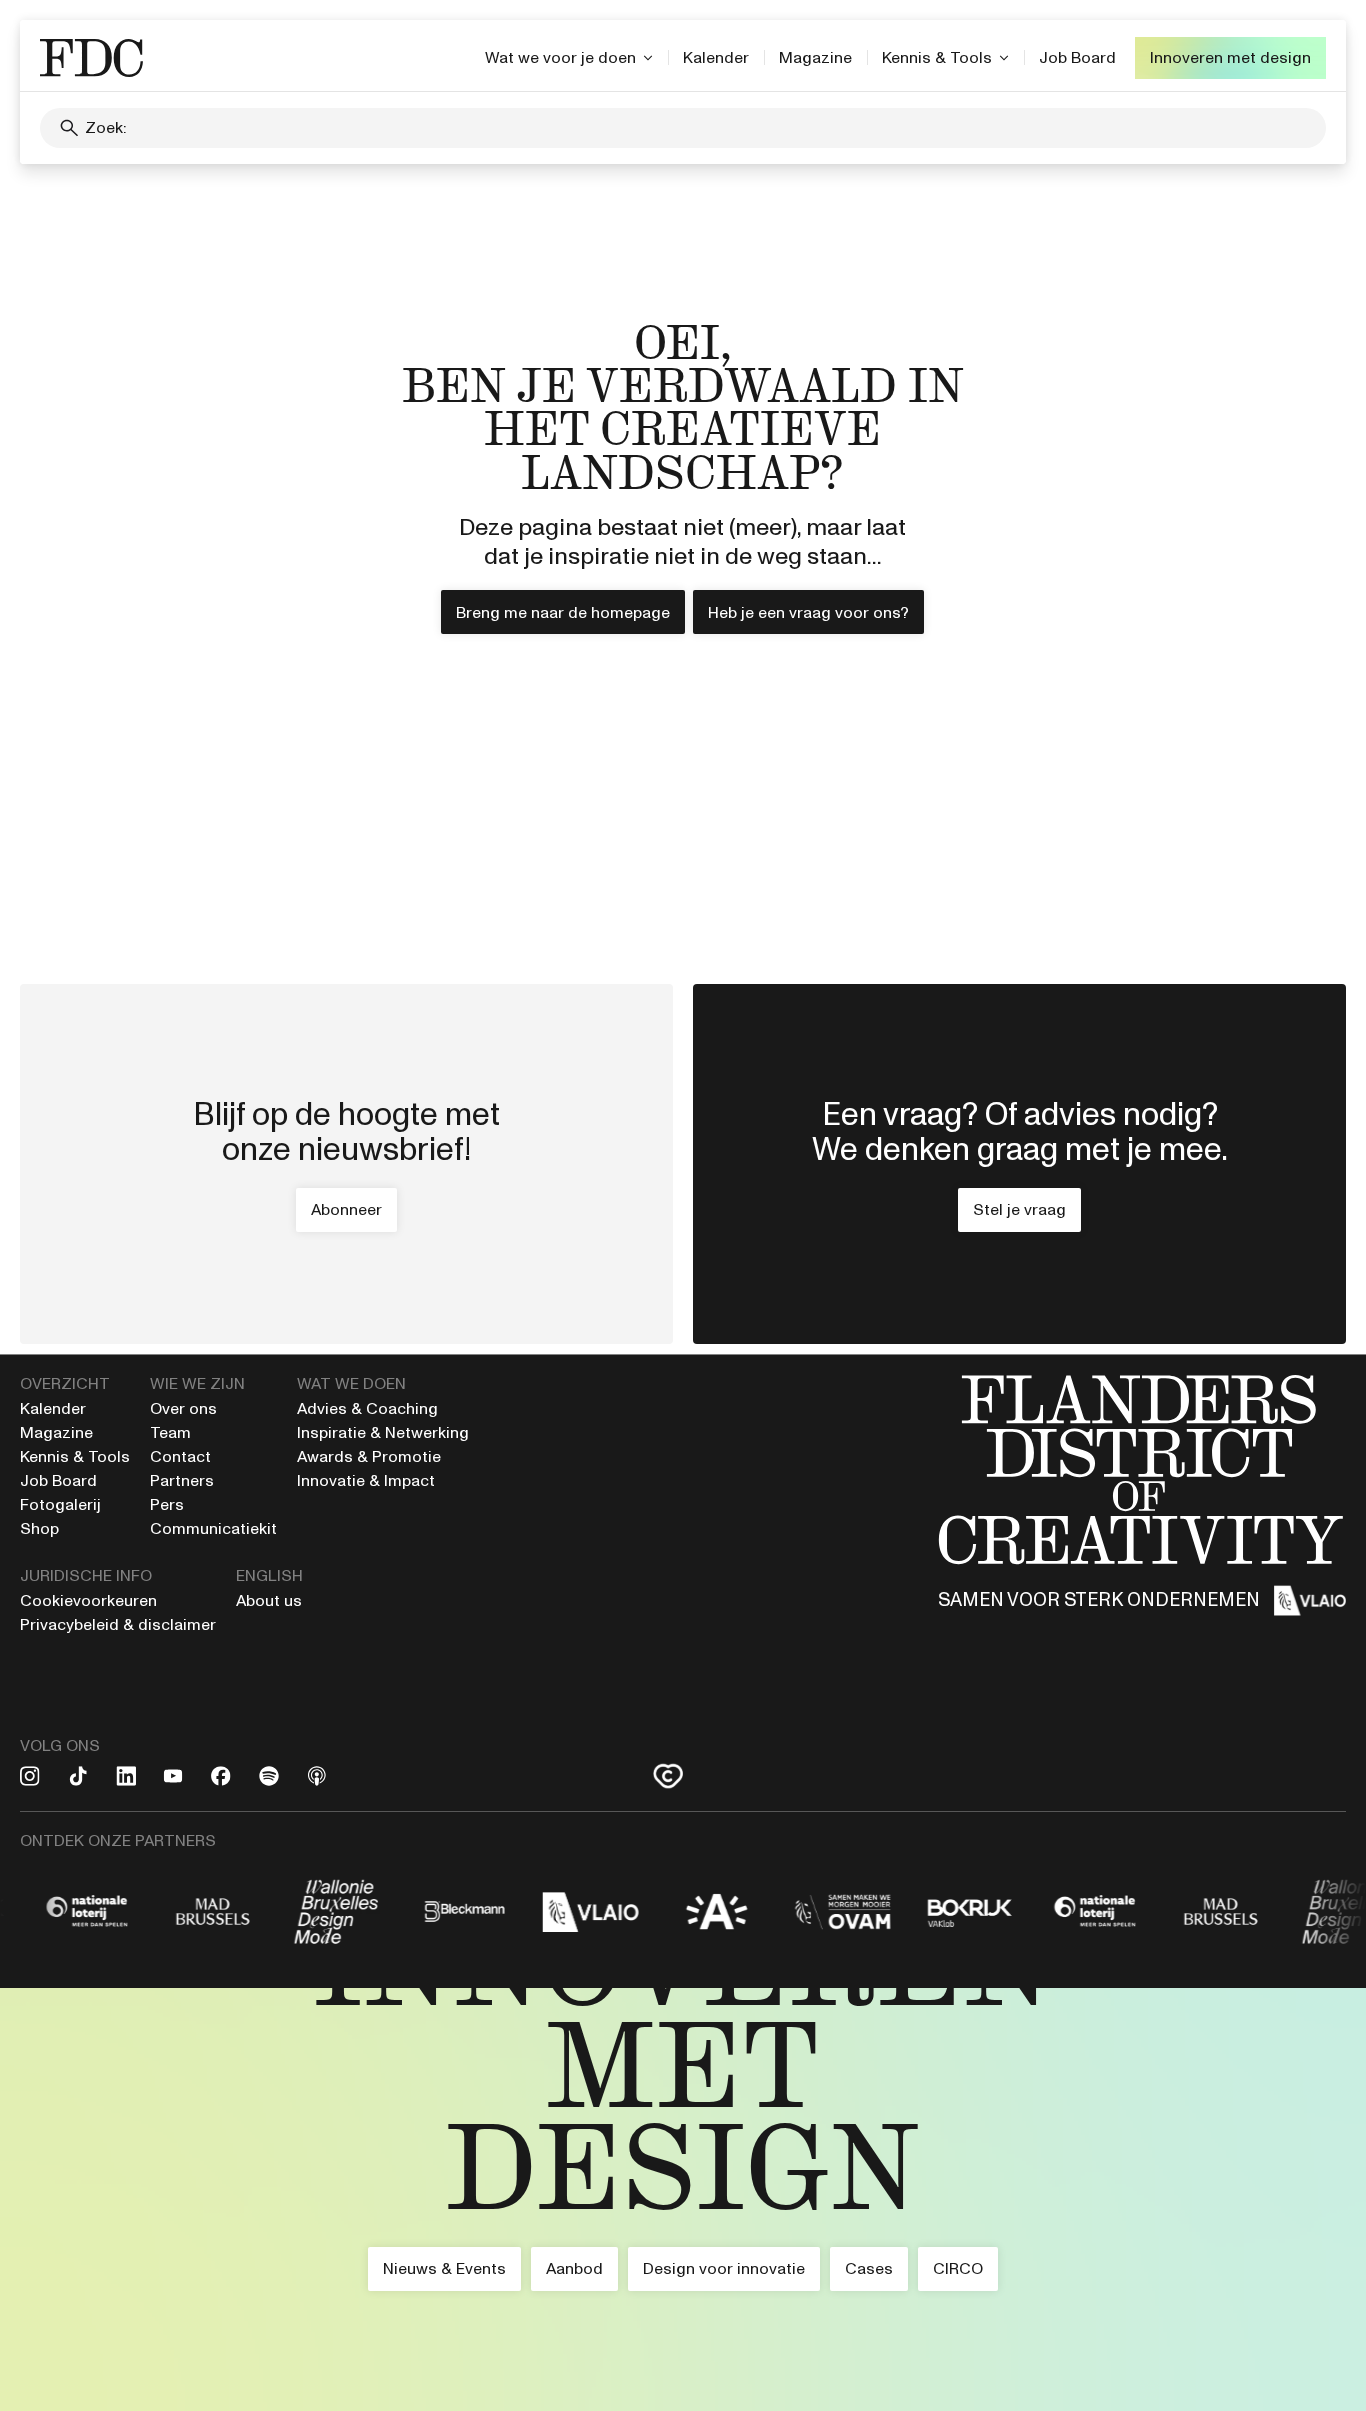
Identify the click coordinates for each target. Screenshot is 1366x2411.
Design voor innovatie (724, 2268)
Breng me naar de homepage (563, 612)
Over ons (183, 1408)
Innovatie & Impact (366, 1480)
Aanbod (574, 2268)
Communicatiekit (213, 1528)
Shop (39, 1528)
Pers (167, 1504)
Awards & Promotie (369, 1456)
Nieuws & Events (444, 2268)
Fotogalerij (60, 1504)
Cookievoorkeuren (88, 1600)
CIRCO (958, 2268)
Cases (869, 2268)
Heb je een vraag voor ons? (808, 612)
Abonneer (346, 1209)
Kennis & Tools (937, 57)
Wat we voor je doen (560, 57)
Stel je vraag (1019, 1209)
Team (170, 1432)
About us (269, 1600)
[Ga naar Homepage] (683, 2199)
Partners (182, 1480)
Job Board (1077, 57)
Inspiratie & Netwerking (383, 1432)
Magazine (815, 57)
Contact (180, 1456)
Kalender (716, 57)
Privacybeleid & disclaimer (118, 1624)
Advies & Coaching (369, 1408)
